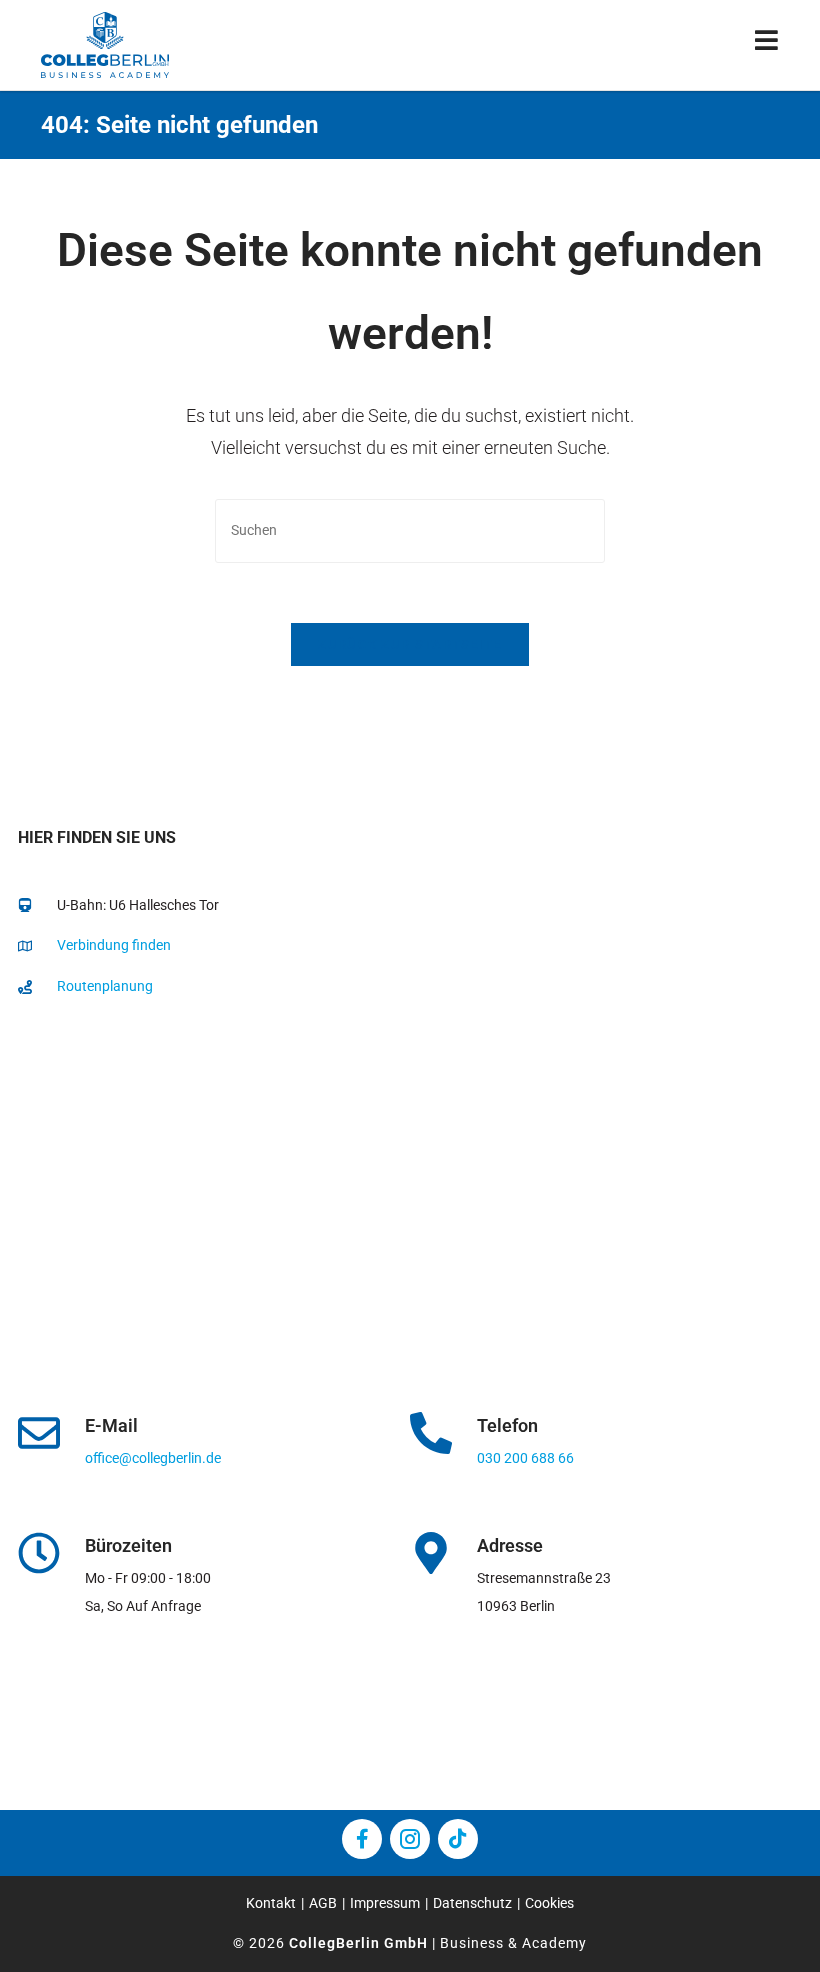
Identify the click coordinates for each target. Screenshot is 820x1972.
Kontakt (271, 1903)
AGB (323, 1903)
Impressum (385, 1903)
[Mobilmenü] (767, 44)
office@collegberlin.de (153, 1458)
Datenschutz (472, 1903)
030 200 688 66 (525, 1458)
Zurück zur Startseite (409, 644)
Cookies (549, 1903)
